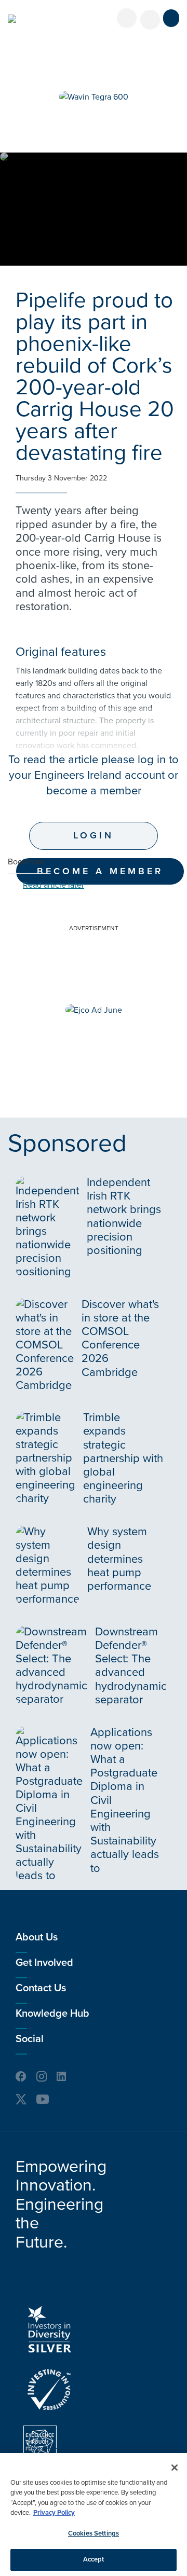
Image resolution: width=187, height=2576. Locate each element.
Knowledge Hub (52, 2014)
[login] (127, 18)
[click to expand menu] (171, 18)
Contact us (41, 1988)
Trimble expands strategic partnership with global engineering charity (123, 1458)
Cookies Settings (94, 2533)
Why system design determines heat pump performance (119, 1559)
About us (37, 1937)
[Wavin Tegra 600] (94, 97)
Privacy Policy (54, 2513)
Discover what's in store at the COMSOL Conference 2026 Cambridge (120, 1338)
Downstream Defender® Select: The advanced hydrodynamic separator (131, 1666)
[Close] (175, 2468)
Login (94, 835)
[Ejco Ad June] (94, 1010)
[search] (150, 20)
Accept (94, 2559)
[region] (94, 2515)
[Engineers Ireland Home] (12, 19)
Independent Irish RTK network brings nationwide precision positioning (124, 1216)
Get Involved (44, 1963)
